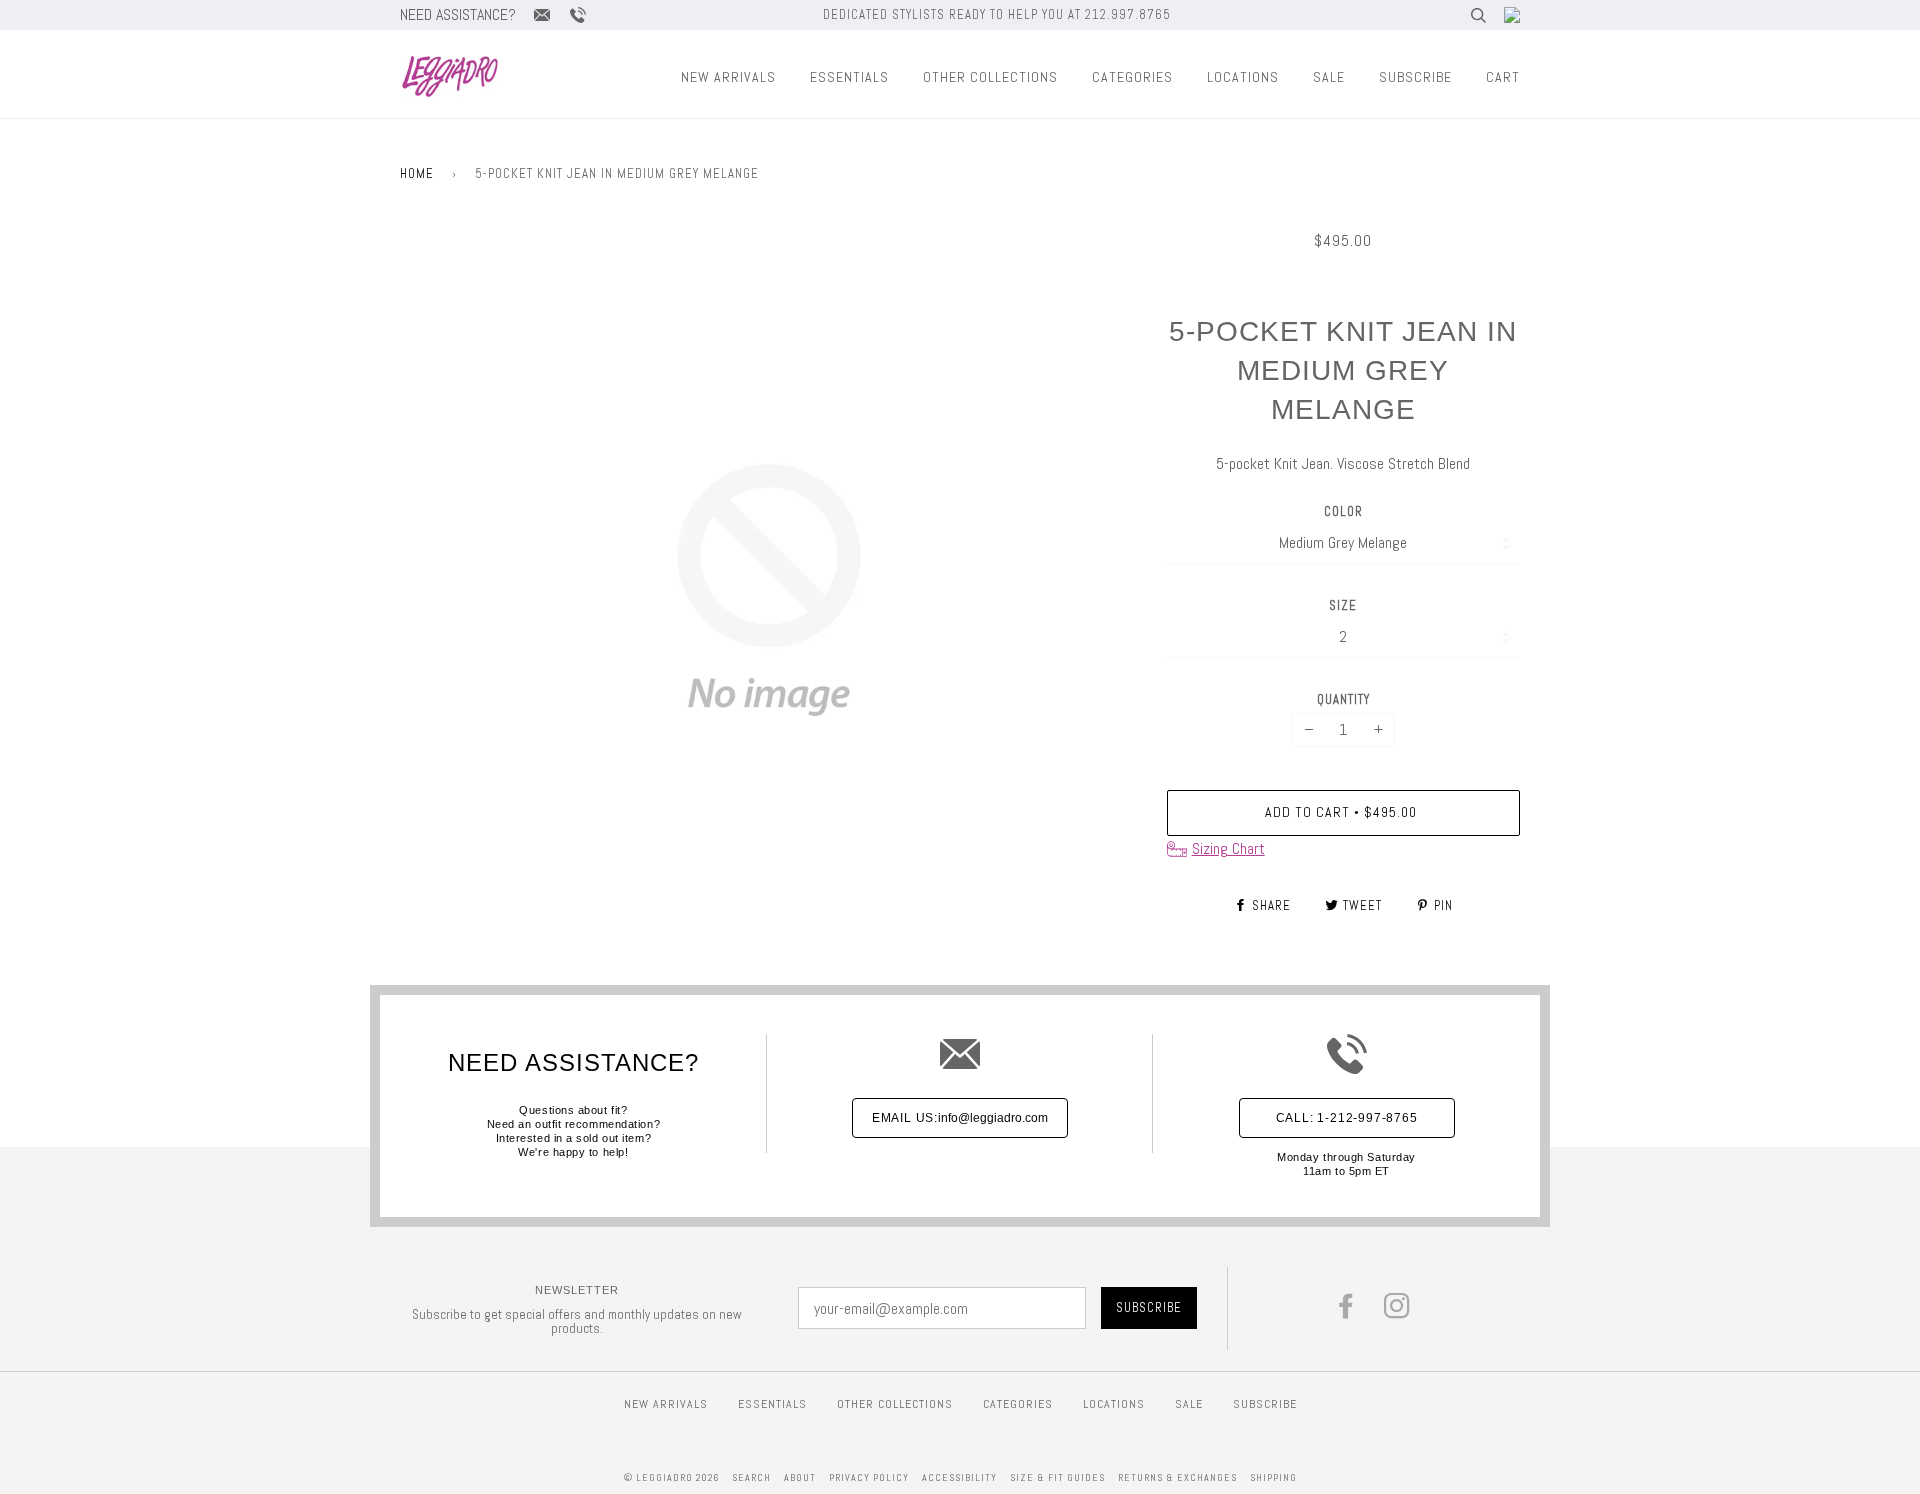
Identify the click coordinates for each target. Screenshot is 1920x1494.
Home (417, 173)
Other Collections (990, 77)
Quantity (1343, 699)
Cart (1503, 77)
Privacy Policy (869, 1477)
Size (1343, 605)
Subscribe (1415, 77)
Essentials (849, 77)
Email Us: (960, 1118)
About (800, 1477)
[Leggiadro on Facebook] (1346, 1311)
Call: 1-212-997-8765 (1347, 1118)
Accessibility (959, 1477)
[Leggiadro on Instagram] (1397, 1311)
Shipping (1273, 1477)
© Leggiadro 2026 (671, 1477)
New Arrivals (728, 77)
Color (1343, 511)
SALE (1329, 77)
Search (751, 1477)
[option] (768, 590)
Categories (1132, 77)
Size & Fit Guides (1057, 1477)
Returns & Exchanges (1177, 1477)
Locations (1243, 77)
